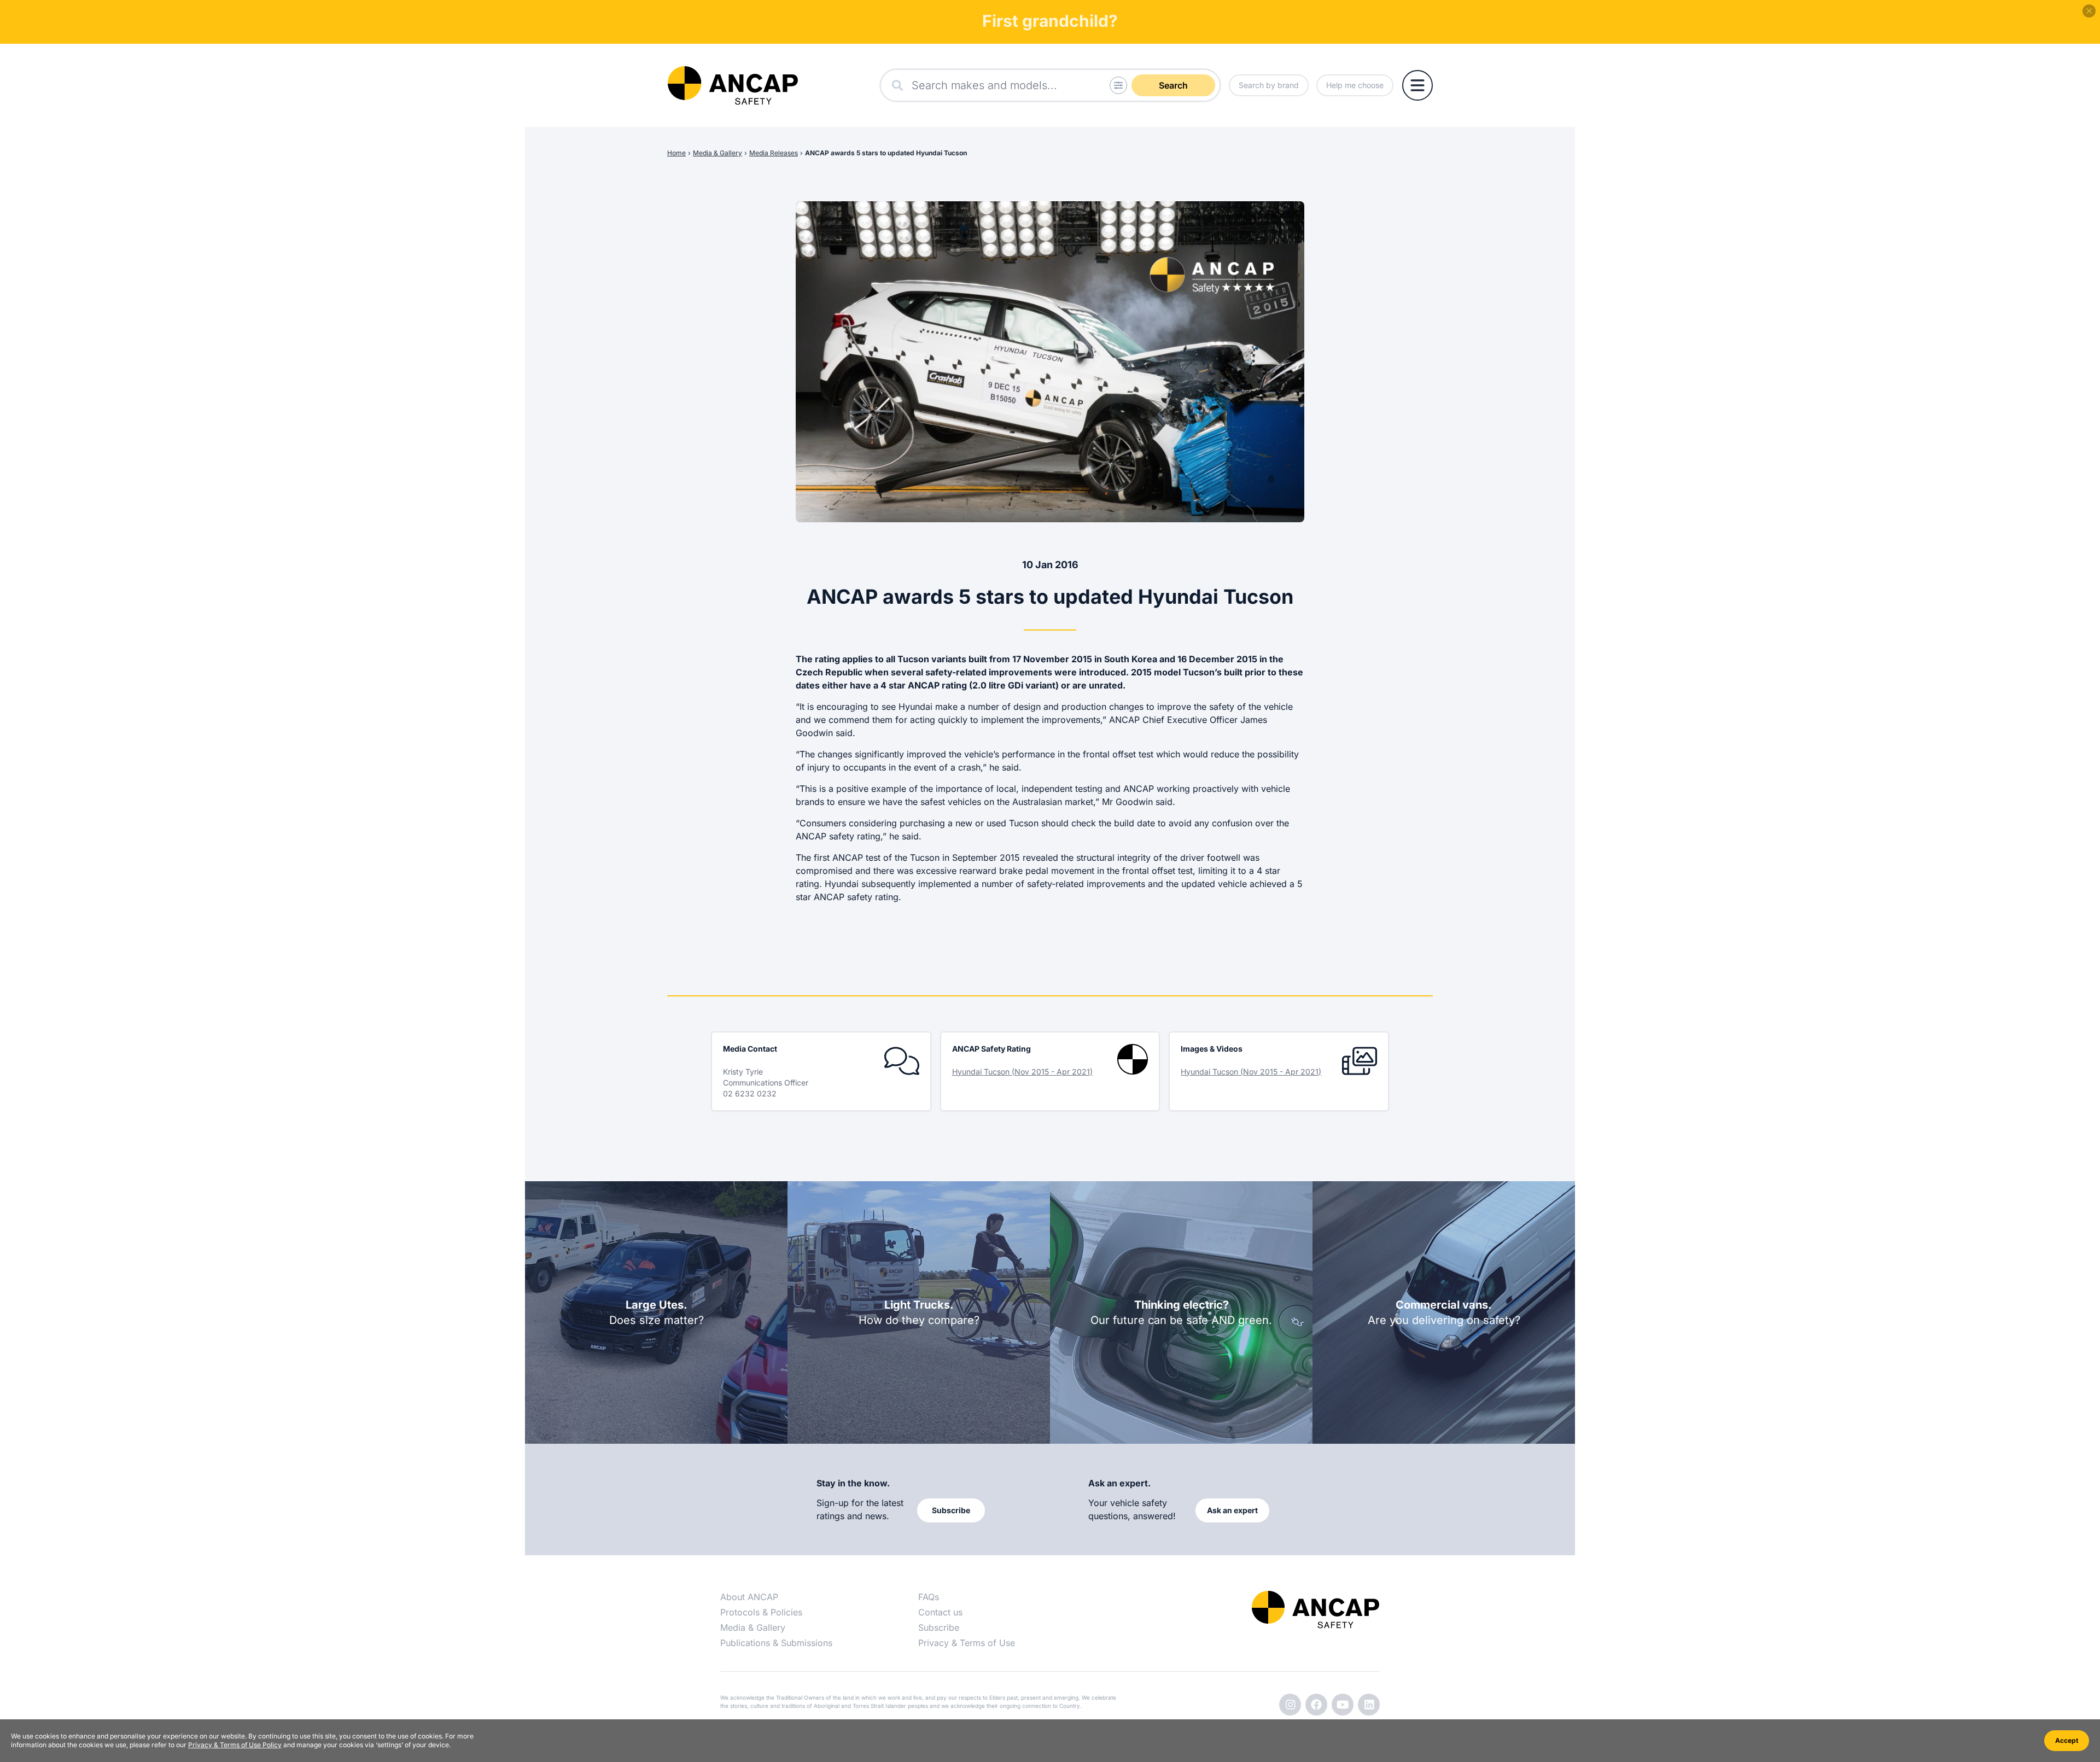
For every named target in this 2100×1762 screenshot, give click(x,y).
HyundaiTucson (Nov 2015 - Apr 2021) (1022, 1072)
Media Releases (774, 153)
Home (676, 153)
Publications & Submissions (776, 1643)
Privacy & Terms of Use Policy (235, 1745)
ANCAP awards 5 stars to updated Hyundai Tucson (886, 153)
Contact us (940, 1612)
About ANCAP (749, 1597)
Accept (2067, 1740)
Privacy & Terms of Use (967, 1643)
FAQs (929, 1597)
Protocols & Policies (761, 1612)
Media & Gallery (717, 153)
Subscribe (939, 1627)
